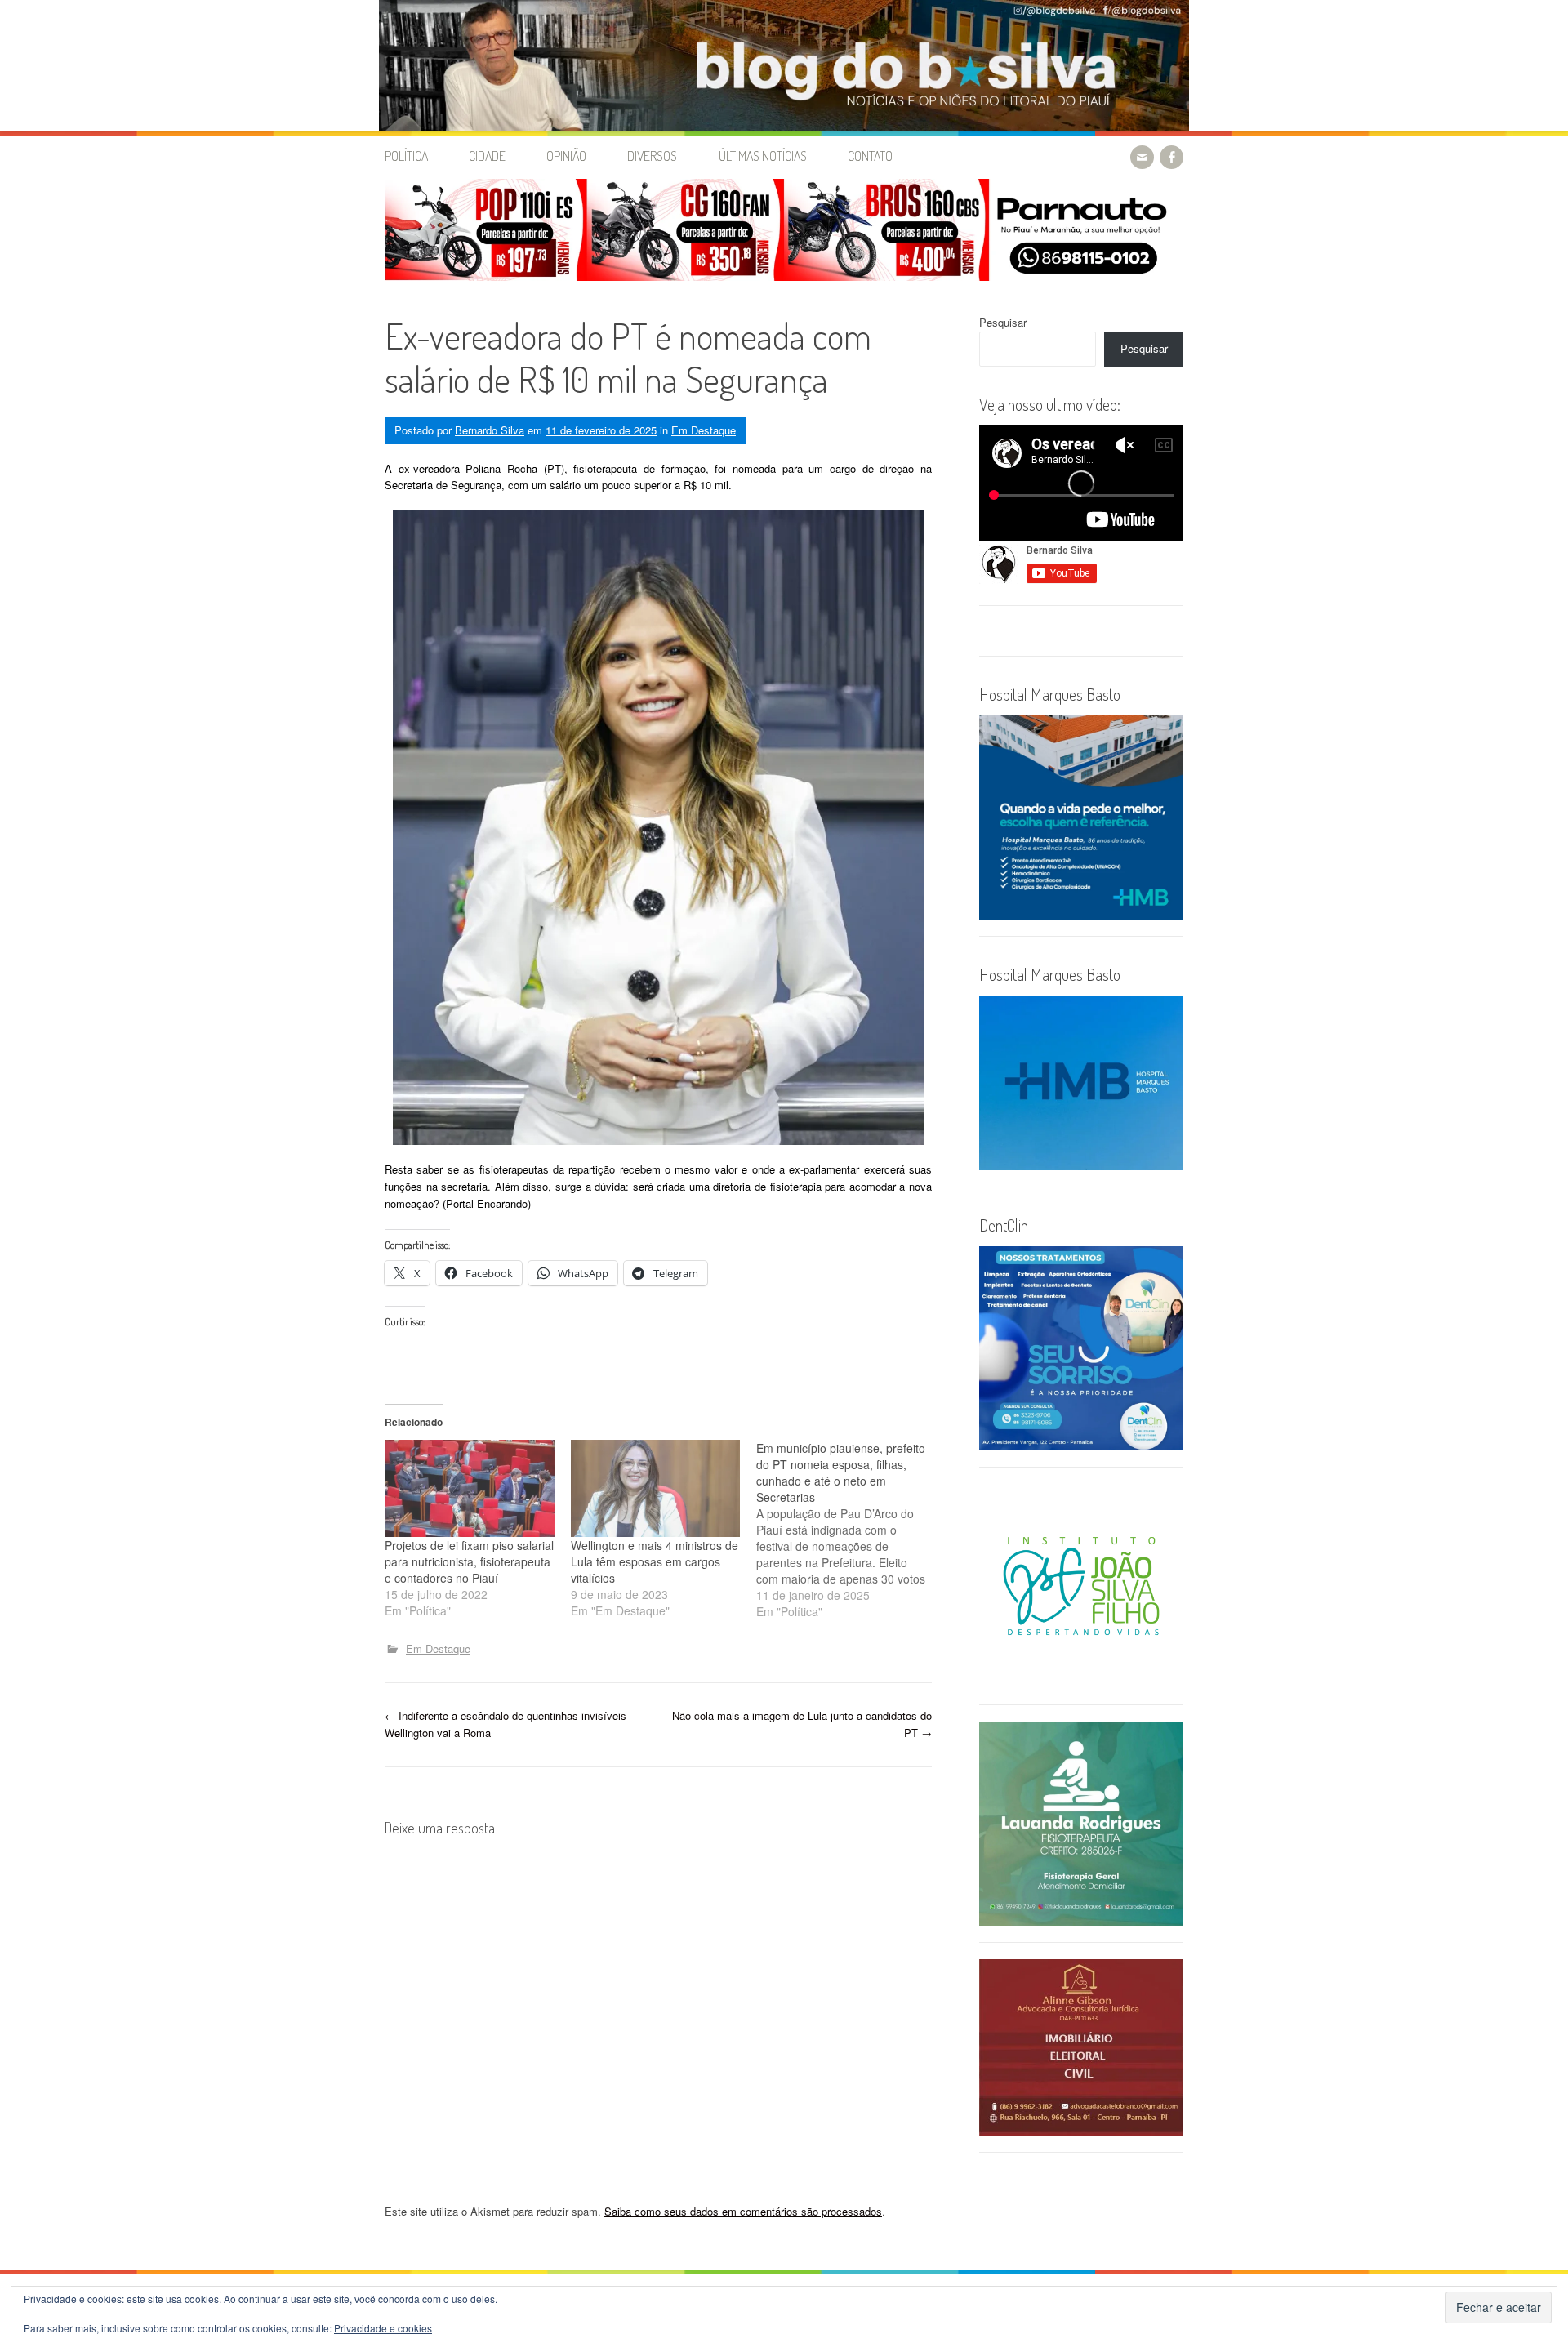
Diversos (652, 156)
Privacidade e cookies (383, 2328)
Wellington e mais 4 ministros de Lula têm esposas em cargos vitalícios (655, 1561)
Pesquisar (1003, 322)
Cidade (487, 156)
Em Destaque (704, 430)
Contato (870, 156)
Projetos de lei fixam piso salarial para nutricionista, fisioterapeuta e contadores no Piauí (469, 1561)
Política (406, 156)
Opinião (566, 156)
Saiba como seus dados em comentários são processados (743, 2211)
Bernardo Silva (490, 430)
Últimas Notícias (763, 156)
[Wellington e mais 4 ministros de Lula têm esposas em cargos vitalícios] (656, 1488)
